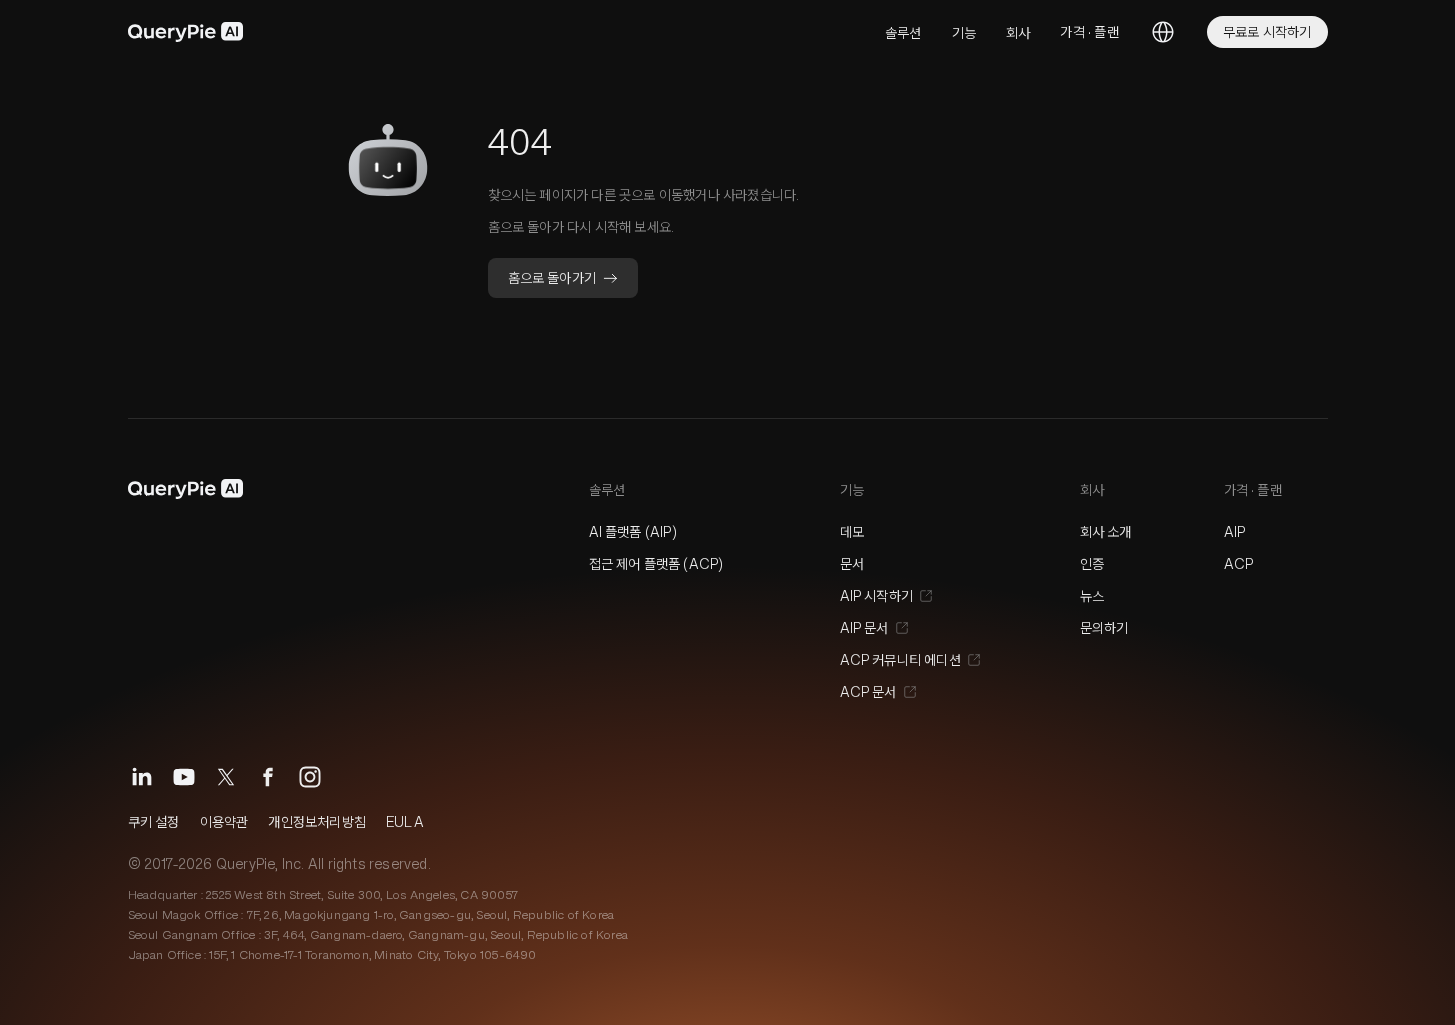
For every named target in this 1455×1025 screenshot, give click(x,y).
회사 (1018, 32)
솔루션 (903, 32)
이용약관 (224, 821)
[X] (226, 777)
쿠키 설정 (154, 821)
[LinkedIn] (142, 777)
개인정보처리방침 (317, 821)
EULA (405, 821)
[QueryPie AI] (186, 32)
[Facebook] (268, 777)
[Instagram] (310, 777)
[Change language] (1163, 32)
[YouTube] (184, 777)
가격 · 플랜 (1089, 31)
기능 (964, 32)
